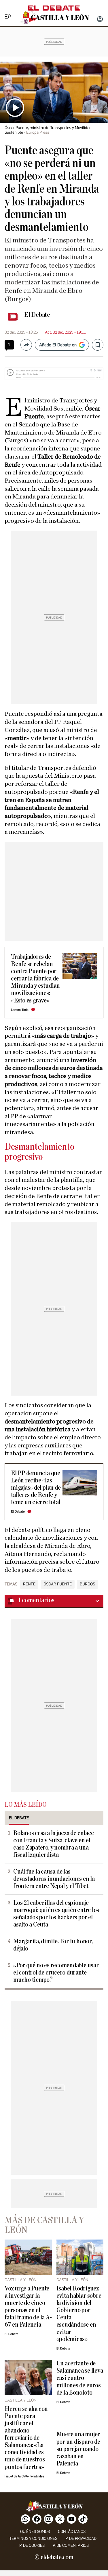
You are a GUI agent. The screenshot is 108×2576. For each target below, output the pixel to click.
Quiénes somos (35, 2532)
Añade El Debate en (58, 345)
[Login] (100, 20)
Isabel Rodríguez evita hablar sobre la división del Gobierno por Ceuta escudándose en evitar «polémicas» (79, 2314)
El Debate (37, 315)
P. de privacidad (81, 2539)
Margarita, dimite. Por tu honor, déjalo (53, 1945)
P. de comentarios (71, 2545)
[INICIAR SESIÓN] (100, 20)
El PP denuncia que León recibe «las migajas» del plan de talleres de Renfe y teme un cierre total (36, 1488)
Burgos (87, 1584)
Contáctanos (72, 2532)
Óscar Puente (58, 1584)
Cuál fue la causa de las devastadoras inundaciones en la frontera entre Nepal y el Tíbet (54, 1879)
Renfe (29, 1584)
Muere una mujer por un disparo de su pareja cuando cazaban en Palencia (78, 2449)
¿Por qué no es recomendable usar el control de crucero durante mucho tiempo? (56, 1973)
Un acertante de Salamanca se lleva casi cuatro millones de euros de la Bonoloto (80, 2378)
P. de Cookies (32, 2545)
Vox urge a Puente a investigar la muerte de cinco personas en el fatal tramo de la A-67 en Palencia (28, 2307)
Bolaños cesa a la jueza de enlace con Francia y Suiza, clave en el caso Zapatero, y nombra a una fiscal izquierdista (53, 1844)
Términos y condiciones (33, 2539)
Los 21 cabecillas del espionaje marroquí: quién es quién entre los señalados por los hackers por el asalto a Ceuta (56, 1914)
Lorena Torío (20, 1010)
